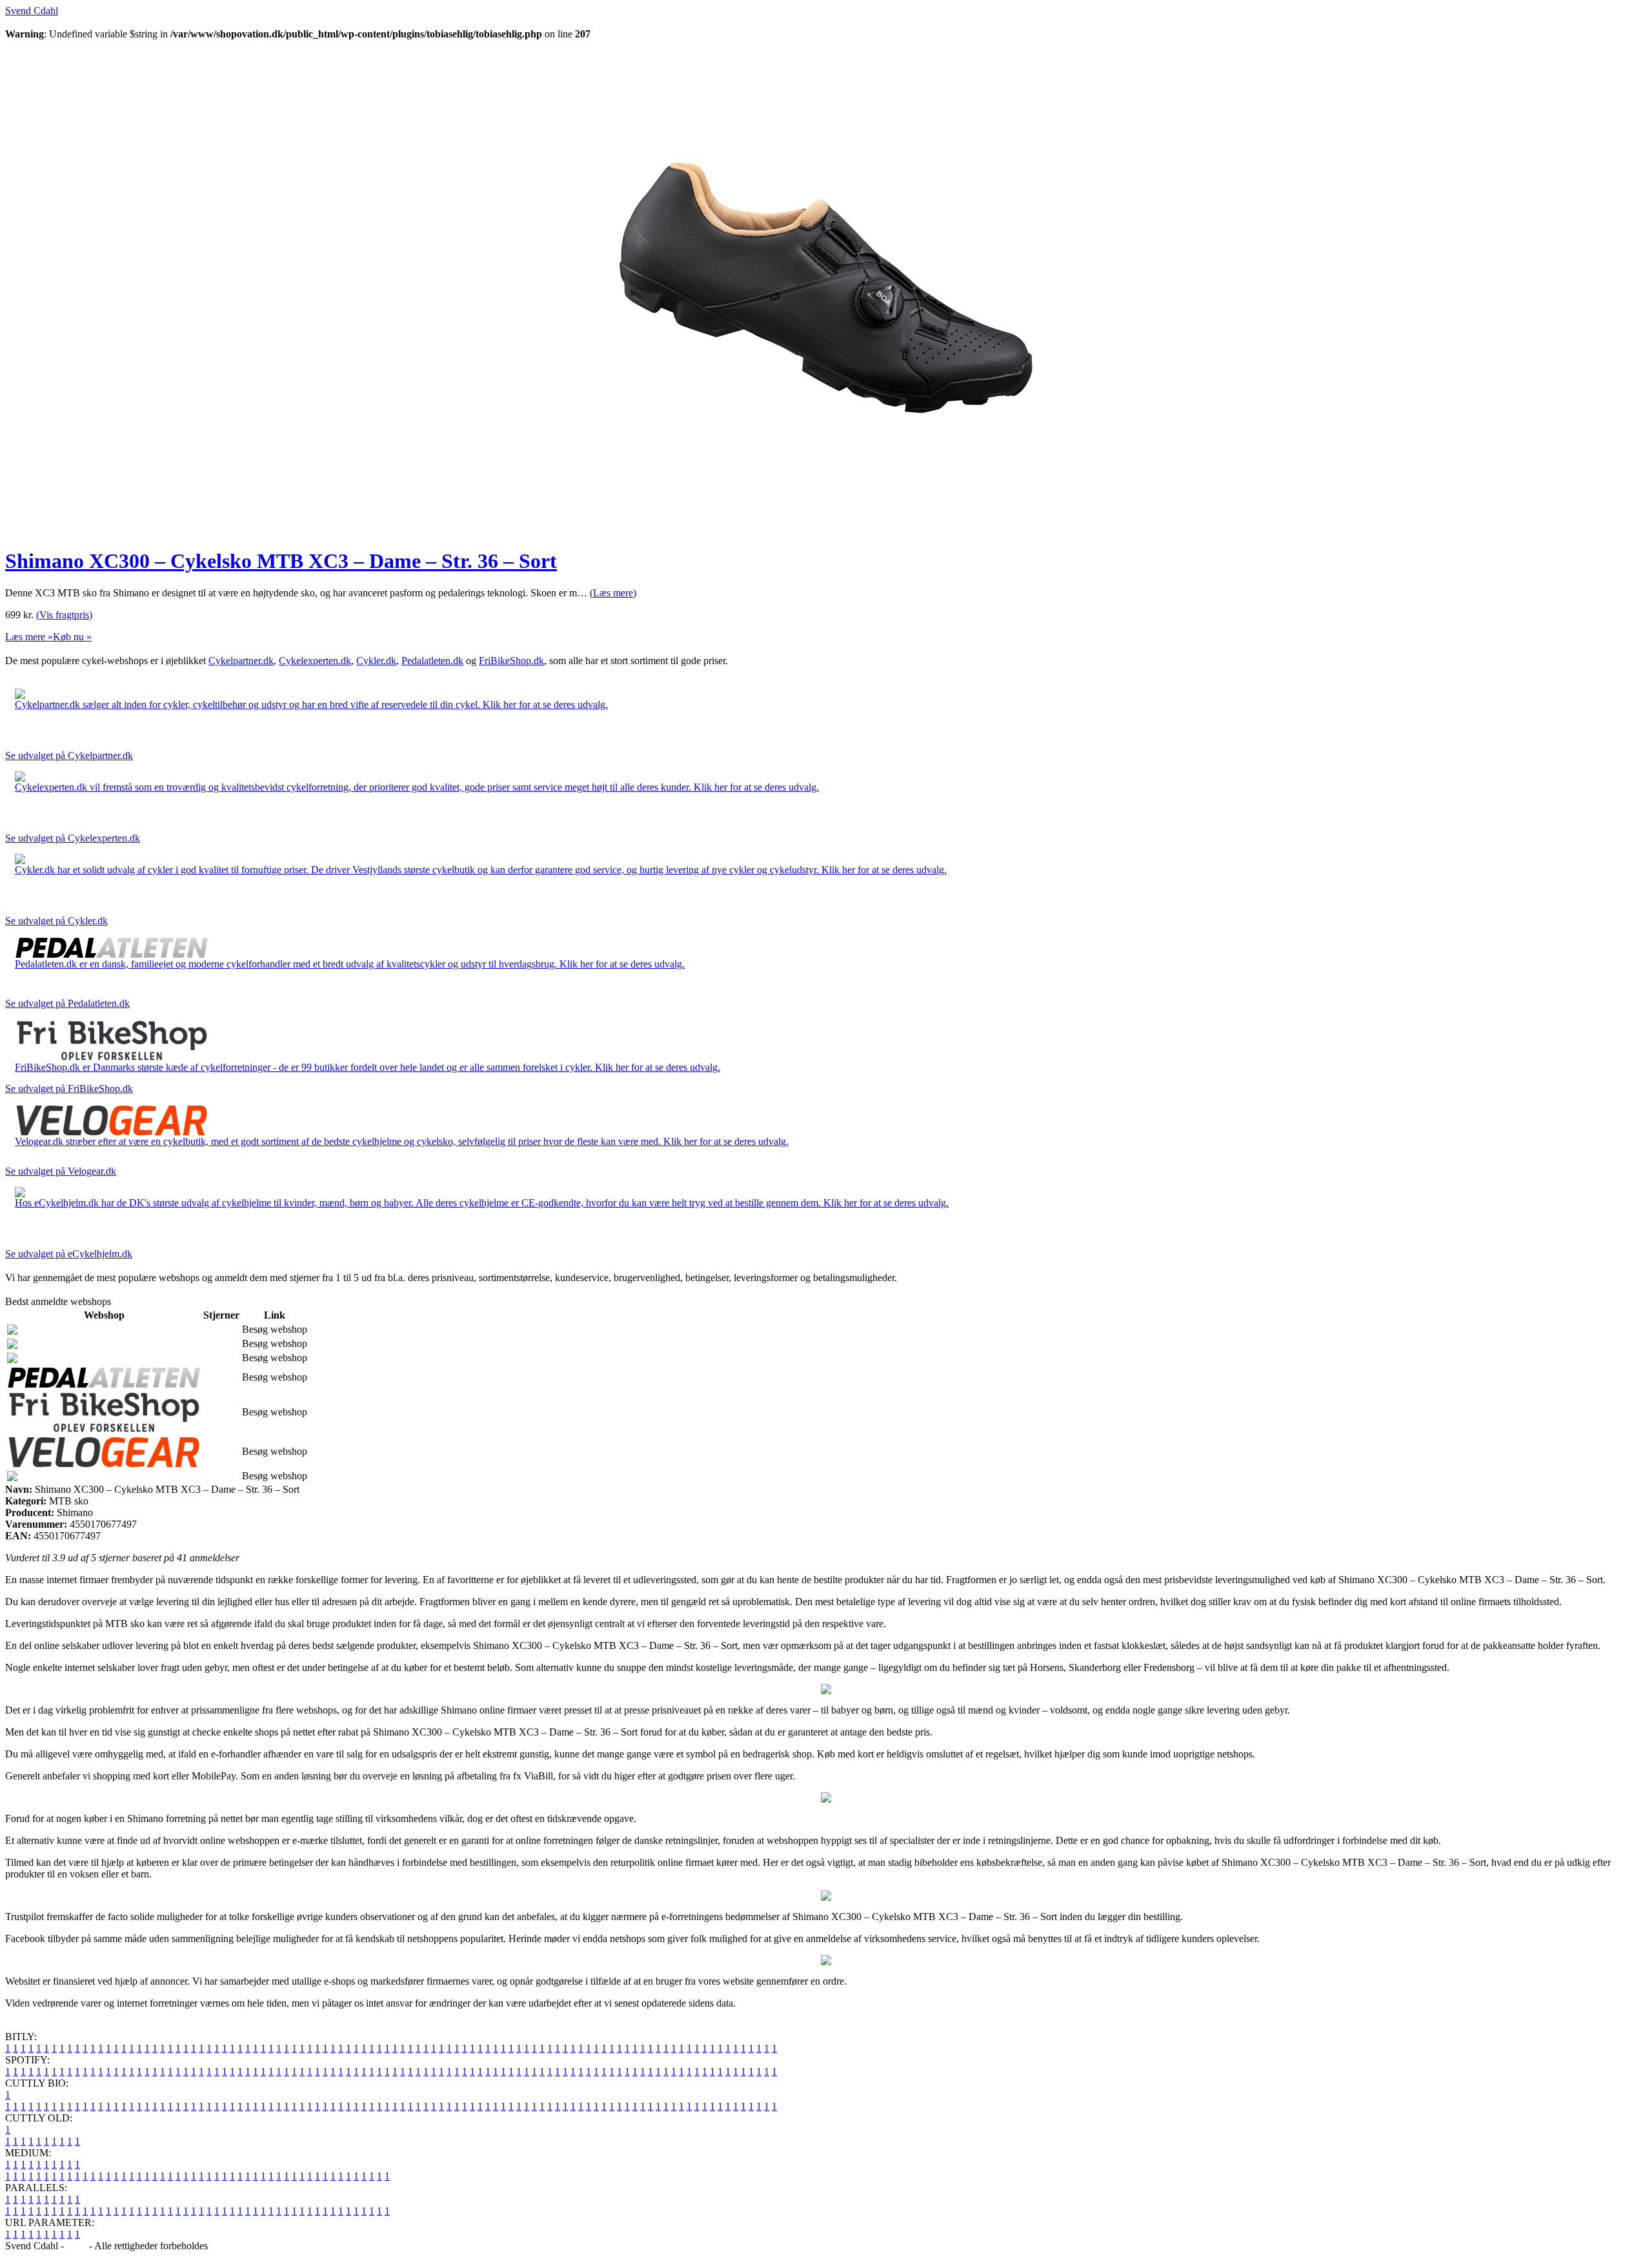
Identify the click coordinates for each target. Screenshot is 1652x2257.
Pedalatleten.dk (432, 661)
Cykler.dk (376, 661)
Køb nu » (72, 637)
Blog (76, 2246)
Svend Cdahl (32, 11)
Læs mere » (29, 637)
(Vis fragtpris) (64, 615)
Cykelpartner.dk (241, 661)
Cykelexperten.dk (315, 661)
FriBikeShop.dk (511, 661)
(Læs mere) (613, 593)
